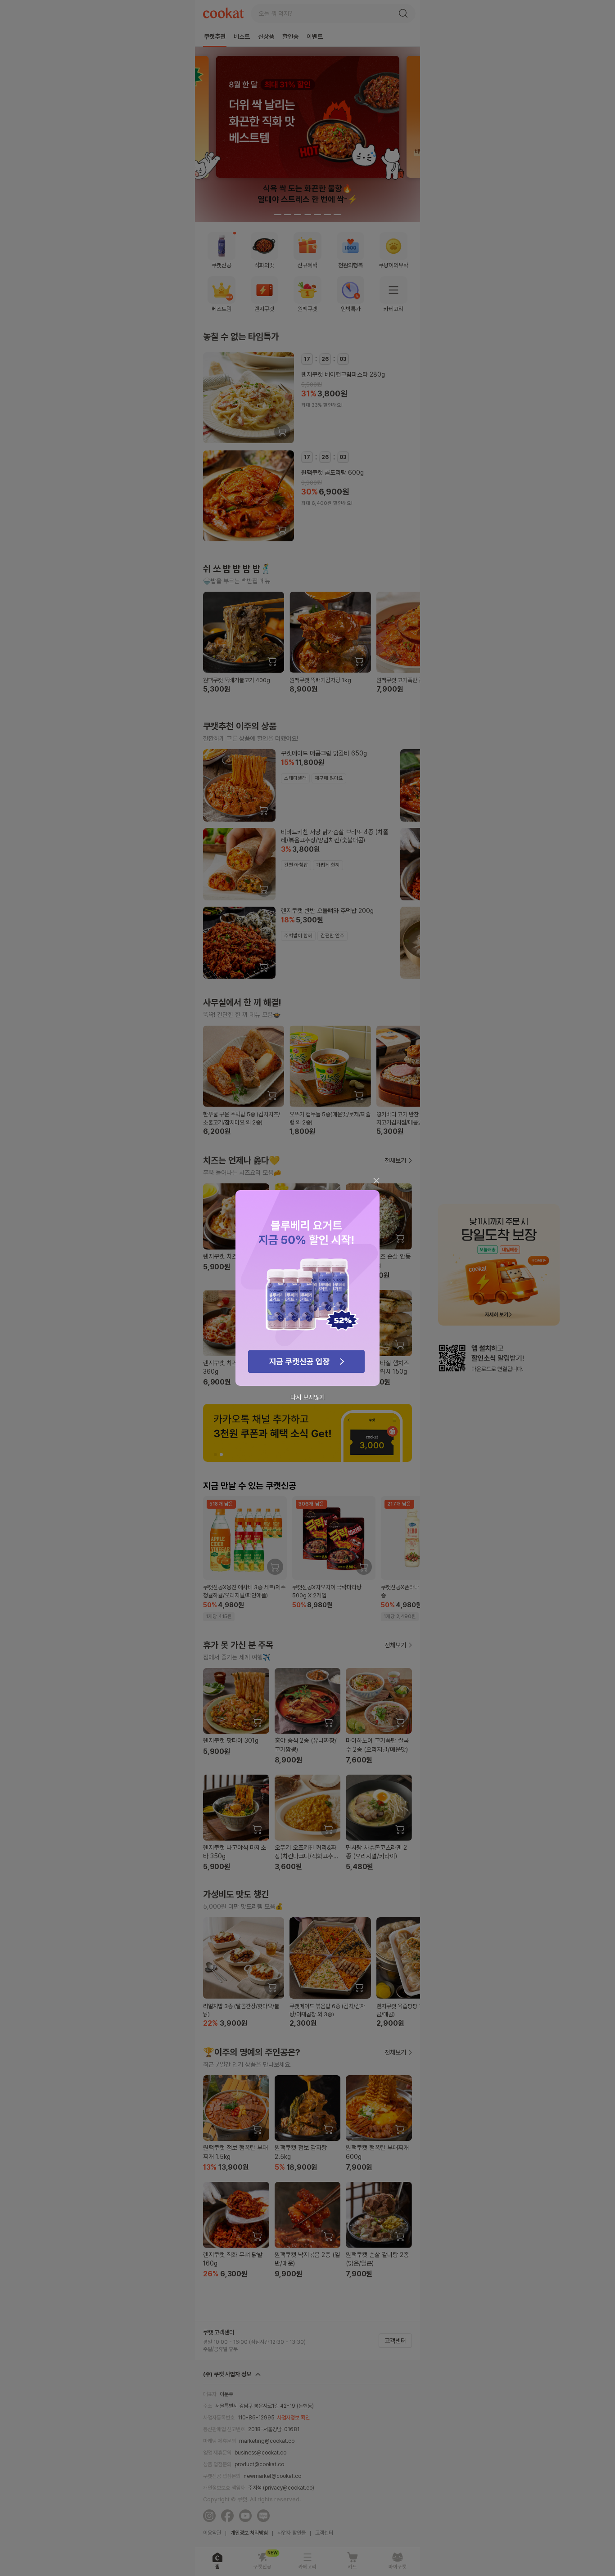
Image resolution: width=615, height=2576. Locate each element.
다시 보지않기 (307, 1397)
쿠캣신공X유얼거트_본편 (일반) (307, 1288)
